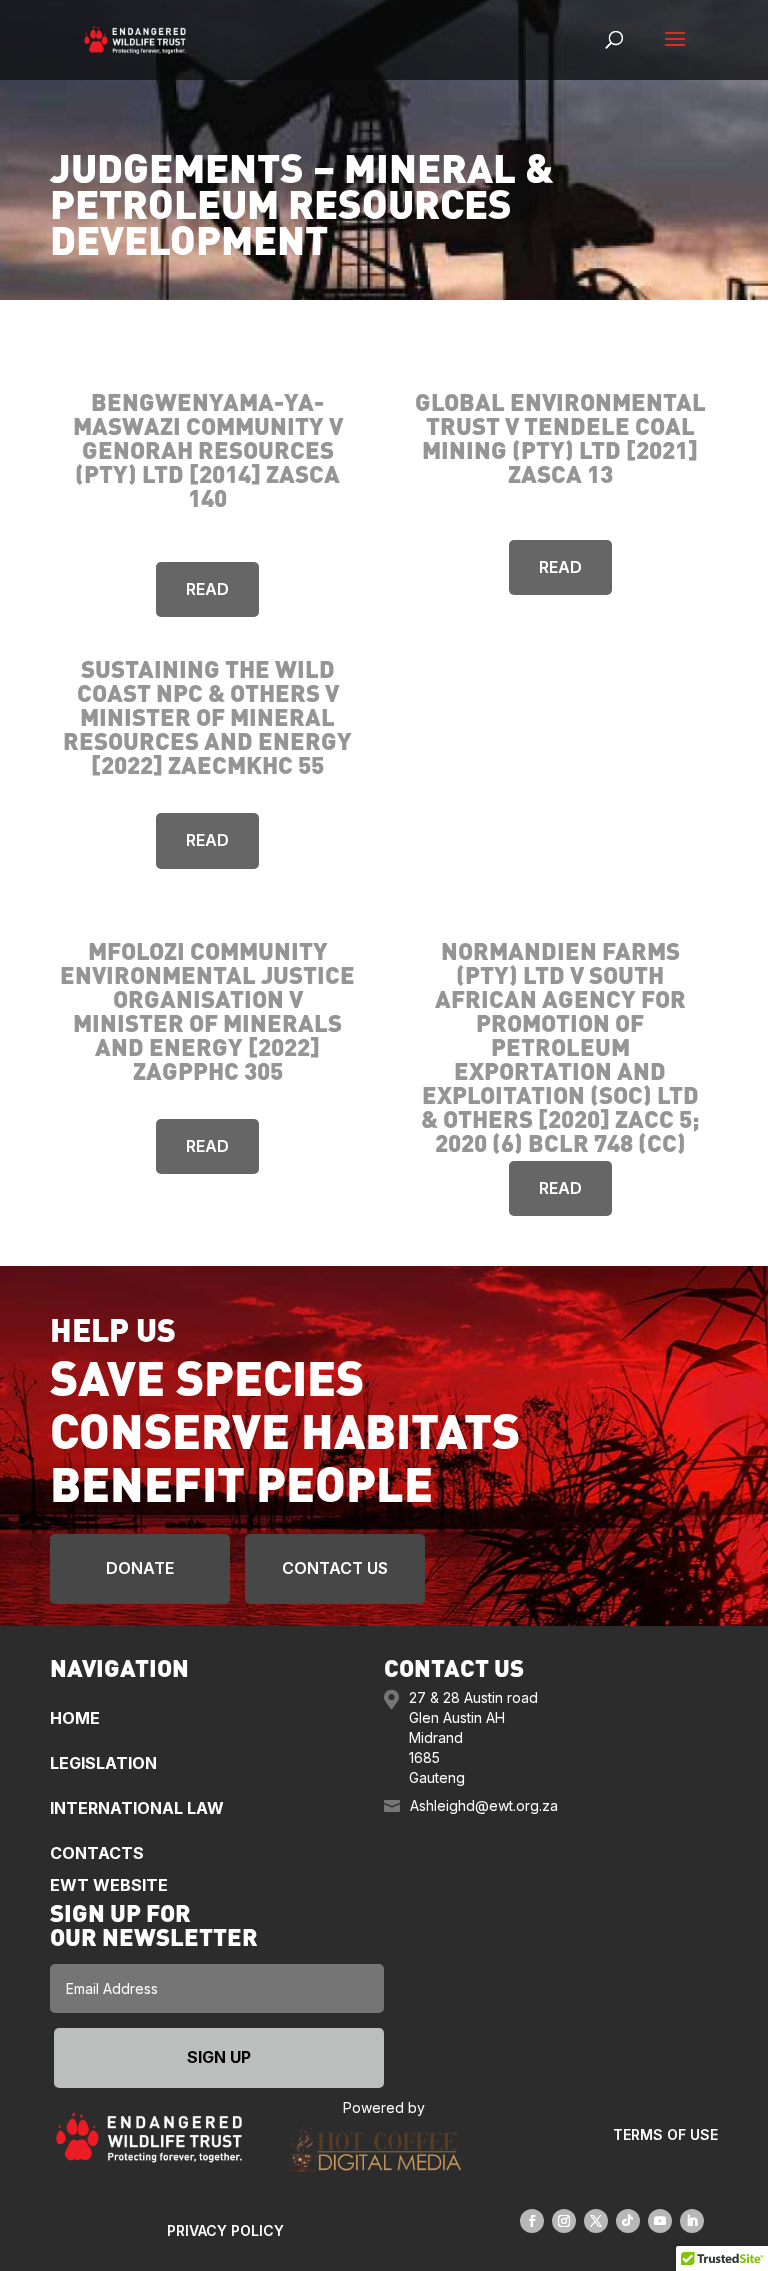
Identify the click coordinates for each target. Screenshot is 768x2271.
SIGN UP (219, 2057)
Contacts (97, 1853)
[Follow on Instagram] (564, 2221)
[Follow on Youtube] (660, 2221)
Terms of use (665, 2134)
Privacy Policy (225, 2230)
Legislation (103, 1763)
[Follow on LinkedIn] (692, 2221)
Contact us (335, 1568)
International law (137, 1808)
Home (75, 1718)
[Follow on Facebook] (532, 2221)
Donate (140, 1568)
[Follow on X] (596, 2221)
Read (207, 589)
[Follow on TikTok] (628, 2221)
